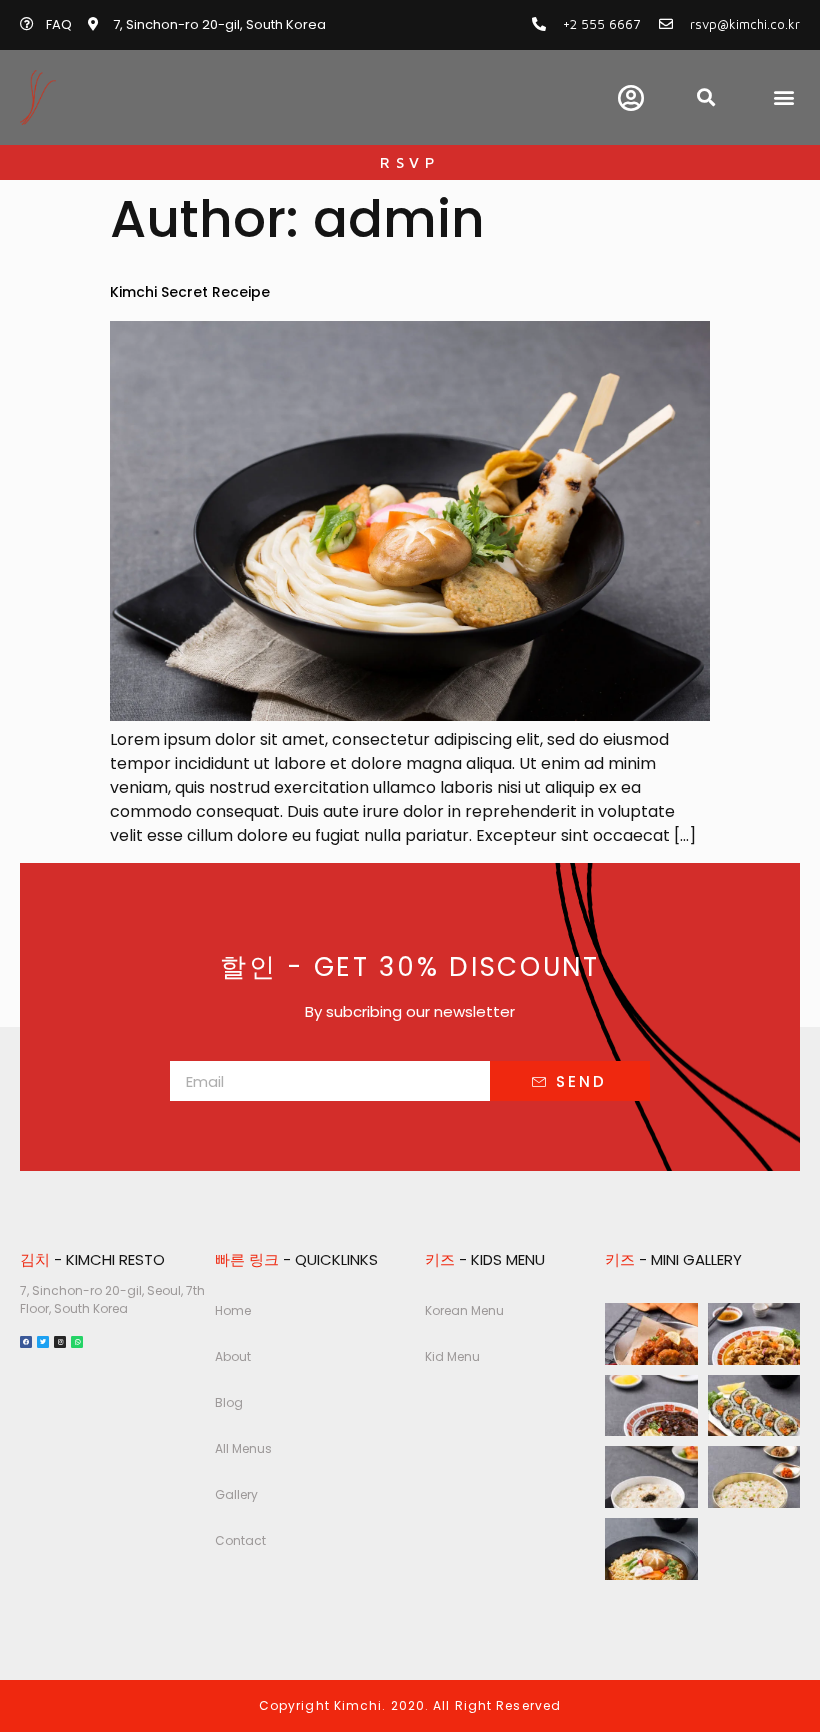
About (233, 1356)
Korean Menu (464, 1310)
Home (233, 1310)
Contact (240, 1540)
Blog (229, 1402)
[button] (783, 97)
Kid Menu (452, 1356)
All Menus (243, 1448)
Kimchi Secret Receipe (190, 292)
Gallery (236, 1494)
